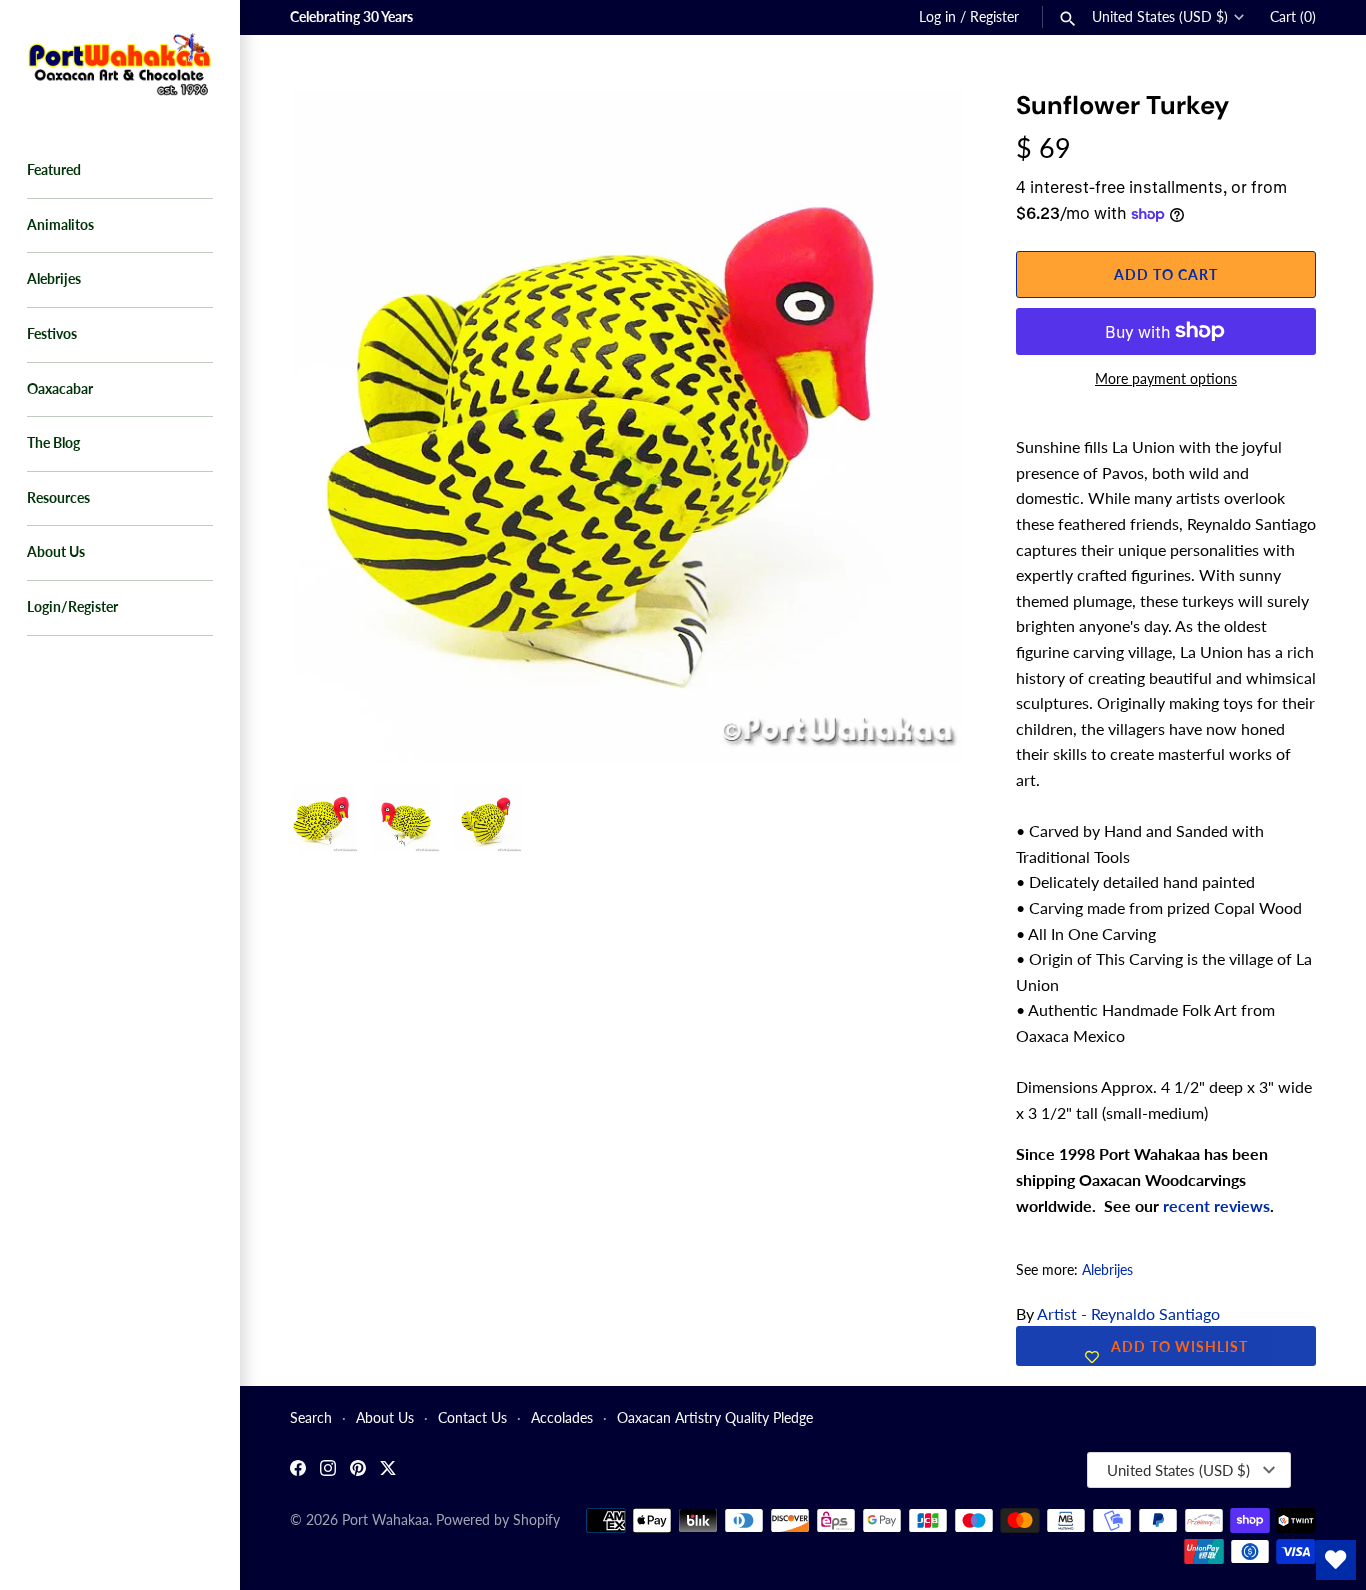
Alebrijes (54, 279)
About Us (56, 552)
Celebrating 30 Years (351, 17)
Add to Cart (1166, 274)
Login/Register (72, 607)
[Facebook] (298, 1470)
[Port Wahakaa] (120, 62)
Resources (58, 498)
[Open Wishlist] (1336, 1560)
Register (994, 17)
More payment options (1166, 378)
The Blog (53, 443)
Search (311, 1418)
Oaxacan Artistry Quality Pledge (715, 1418)
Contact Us (472, 1418)
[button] (923, 130)
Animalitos (60, 225)
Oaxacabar (60, 389)
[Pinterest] (358, 1470)
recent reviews (1216, 1205)
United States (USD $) (1160, 17)
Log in (937, 17)
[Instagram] (328, 1470)
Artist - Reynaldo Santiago (1128, 1313)
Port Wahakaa (385, 1520)
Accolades (562, 1418)
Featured (54, 170)
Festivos (52, 334)
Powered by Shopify (498, 1520)
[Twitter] (388, 1470)
